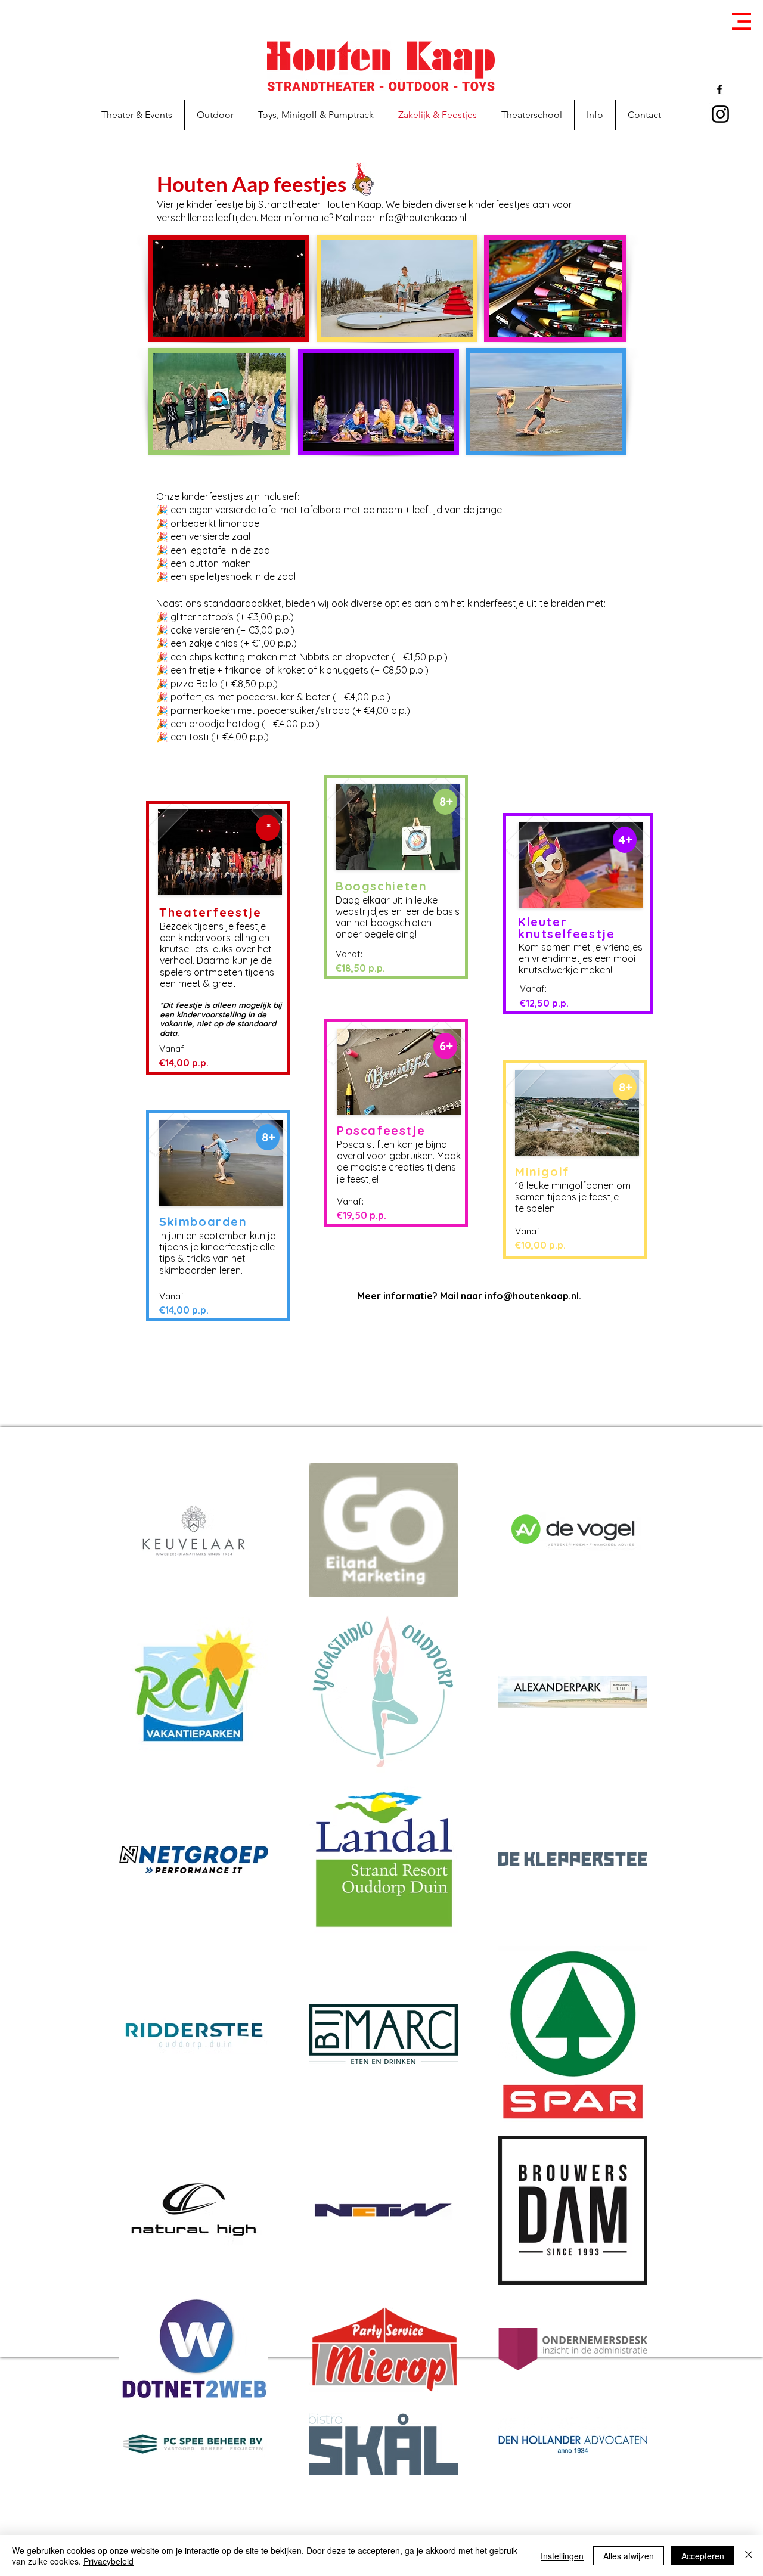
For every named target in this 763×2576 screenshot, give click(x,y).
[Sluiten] (749, 2556)
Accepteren (703, 2556)
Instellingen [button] (562, 2556)
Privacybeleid (108, 2561)
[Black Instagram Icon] (720, 114)
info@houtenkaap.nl (422, 218)
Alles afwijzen (629, 2556)
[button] (742, 21)
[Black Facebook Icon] (719, 89)
